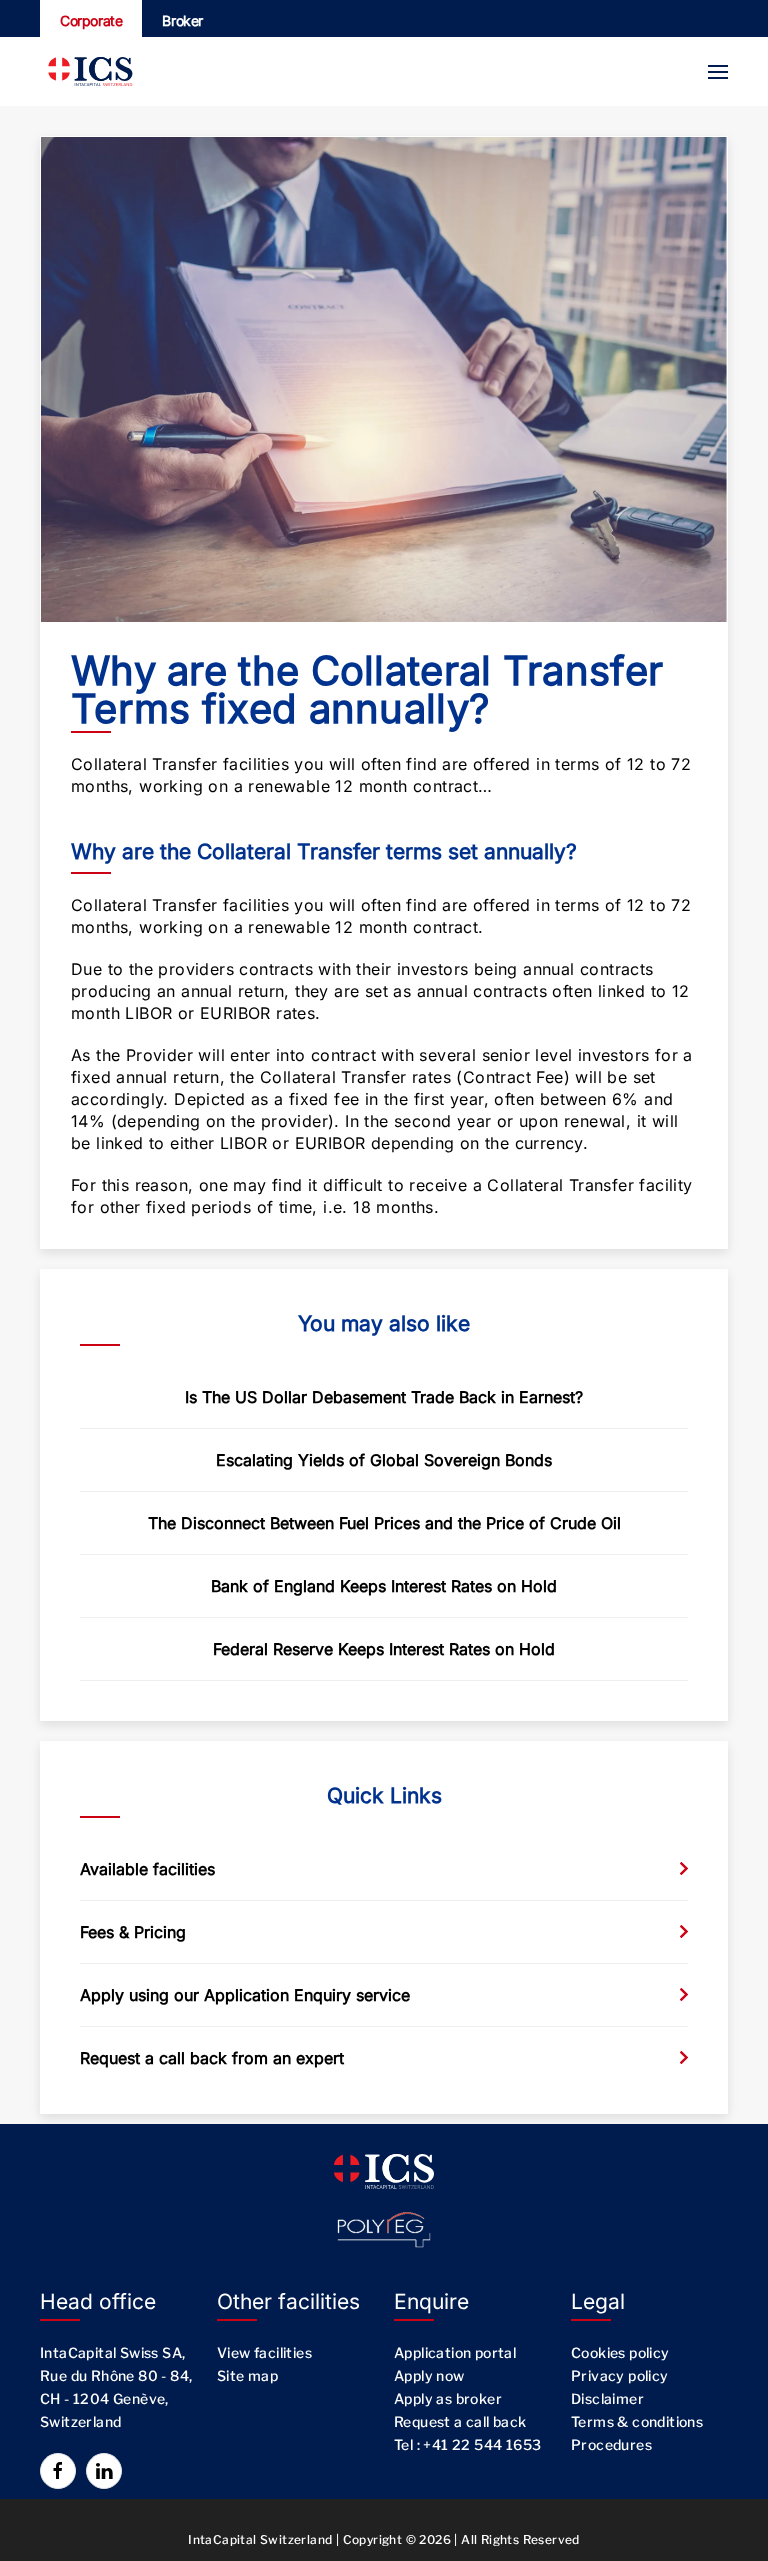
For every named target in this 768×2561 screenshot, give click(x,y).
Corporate (91, 20)
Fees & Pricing (133, 1932)
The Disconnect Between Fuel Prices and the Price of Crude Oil (384, 1523)
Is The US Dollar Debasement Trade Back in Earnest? (384, 1397)
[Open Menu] (718, 72)
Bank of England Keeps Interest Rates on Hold (384, 1586)
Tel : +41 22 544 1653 (467, 2444)
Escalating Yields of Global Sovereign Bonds (384, 1460)
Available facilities (147, 1869)
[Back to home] (90, 71)
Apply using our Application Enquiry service (245, 1995)
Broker (182, 20)
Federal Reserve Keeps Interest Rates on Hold (384, 1649)
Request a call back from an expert (212, 2058)
